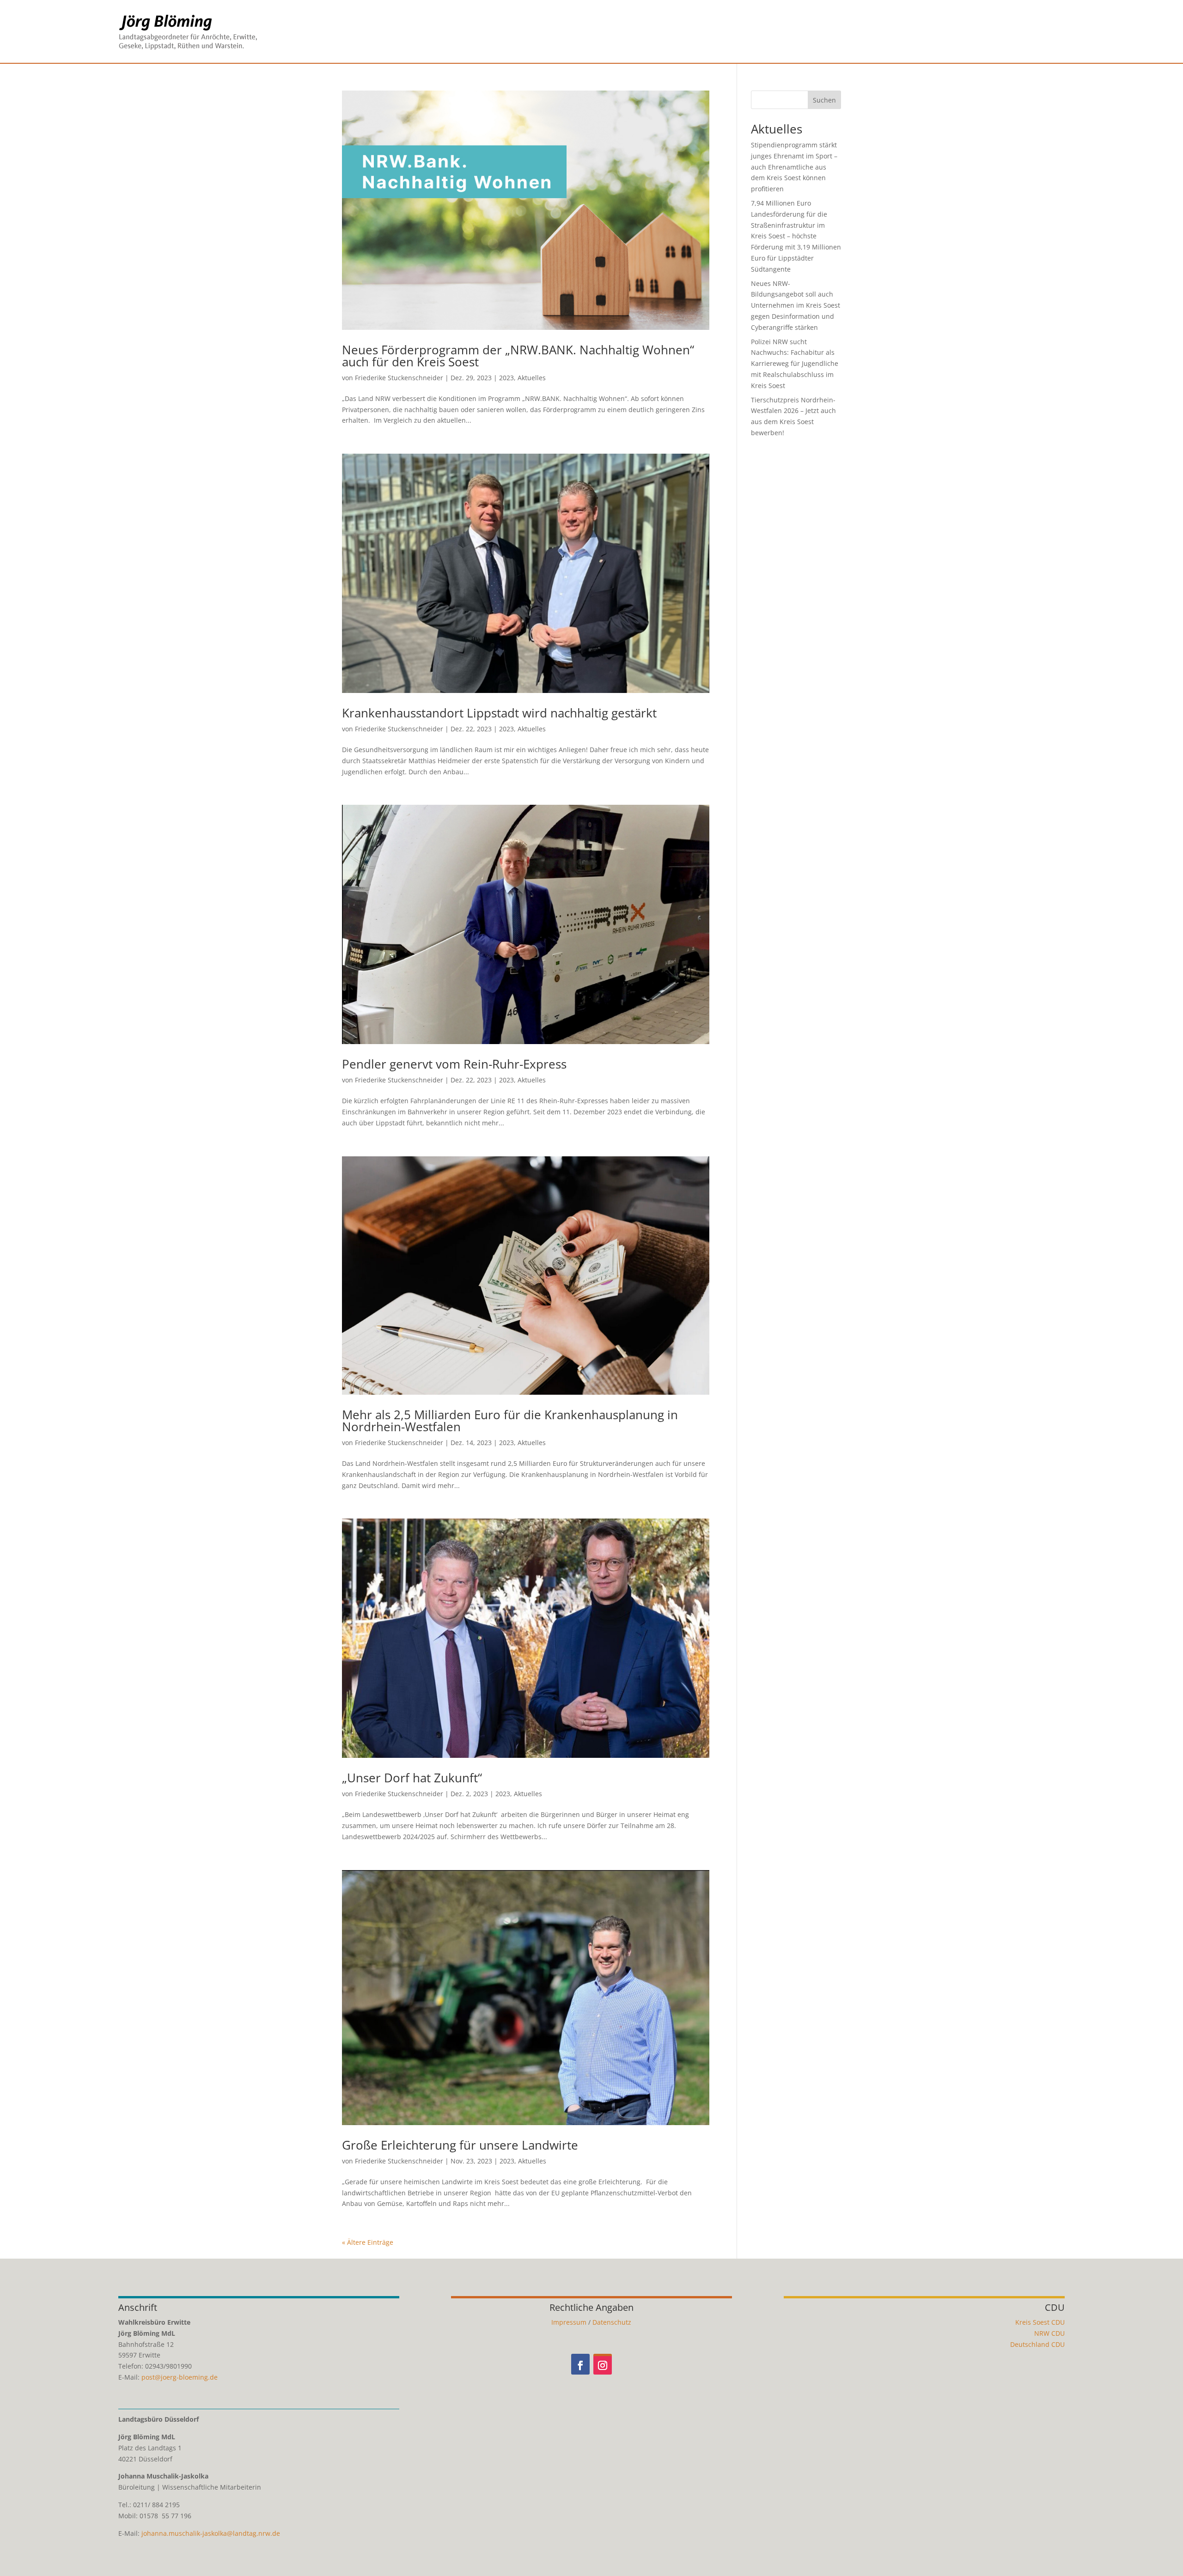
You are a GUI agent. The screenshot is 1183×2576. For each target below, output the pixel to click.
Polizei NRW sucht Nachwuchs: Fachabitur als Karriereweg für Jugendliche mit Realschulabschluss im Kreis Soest (795, 364)
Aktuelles (532, 378)
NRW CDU (1049, 2333)
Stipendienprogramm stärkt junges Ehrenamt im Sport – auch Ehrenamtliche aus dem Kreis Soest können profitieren (794, 167)
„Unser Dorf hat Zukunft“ (412, 1778)
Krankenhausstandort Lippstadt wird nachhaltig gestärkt (499, 713)
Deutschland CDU (1037, 2344)
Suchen (824, 100)
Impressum (569, 2322)
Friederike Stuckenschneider (399, 378)
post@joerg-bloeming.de (180, 2377)
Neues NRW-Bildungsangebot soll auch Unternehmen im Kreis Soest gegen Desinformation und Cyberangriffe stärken (796, 305)
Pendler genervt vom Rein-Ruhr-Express (454, 1064)
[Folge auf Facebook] (580, 2364)
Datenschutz (612, 2322)
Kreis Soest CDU (1040, 2322)
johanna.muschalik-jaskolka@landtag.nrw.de (211, 2533)
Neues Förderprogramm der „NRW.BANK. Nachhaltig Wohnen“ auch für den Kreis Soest (518, 356)
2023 (506, 378)
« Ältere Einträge (368, 2242)
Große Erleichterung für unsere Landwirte (460, 2145)
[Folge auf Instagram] (603, 2364)
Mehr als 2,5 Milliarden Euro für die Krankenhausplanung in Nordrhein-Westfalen (510, 1421)
